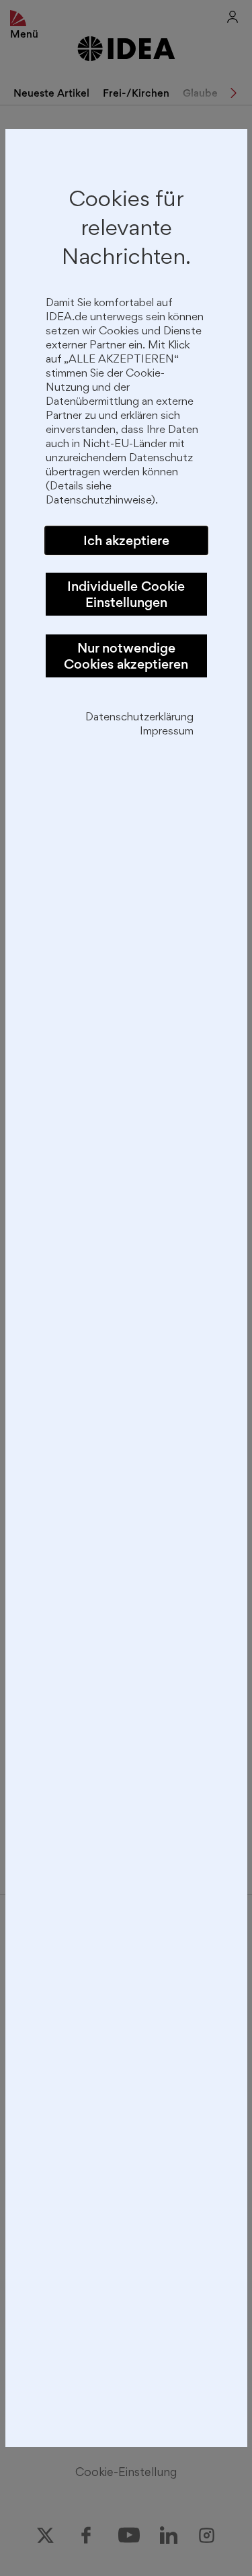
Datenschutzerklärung (139, 718)
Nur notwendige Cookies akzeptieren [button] (126, 656)
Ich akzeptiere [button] (126, 540)
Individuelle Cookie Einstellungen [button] (126, 594)
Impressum (167, 732)
